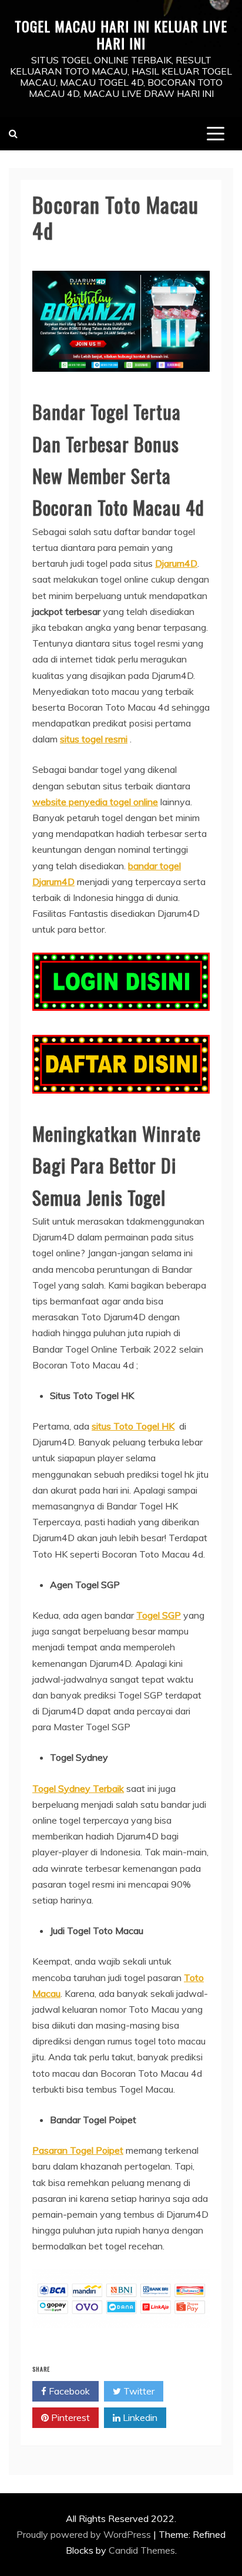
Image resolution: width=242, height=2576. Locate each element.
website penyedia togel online (95, 802)
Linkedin (139, 2417)
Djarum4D (176, 563)
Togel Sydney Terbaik (78, 1788)
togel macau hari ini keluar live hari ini (121, 34)
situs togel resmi (94, 739)
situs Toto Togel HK (133, 1426)
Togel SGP (159, 1615)
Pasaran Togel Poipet (78, 2150)
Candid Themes (142, 2550)
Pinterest (69, 2417)
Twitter (138, 2391)
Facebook (68, 2391)
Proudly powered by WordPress (85, 2534)
